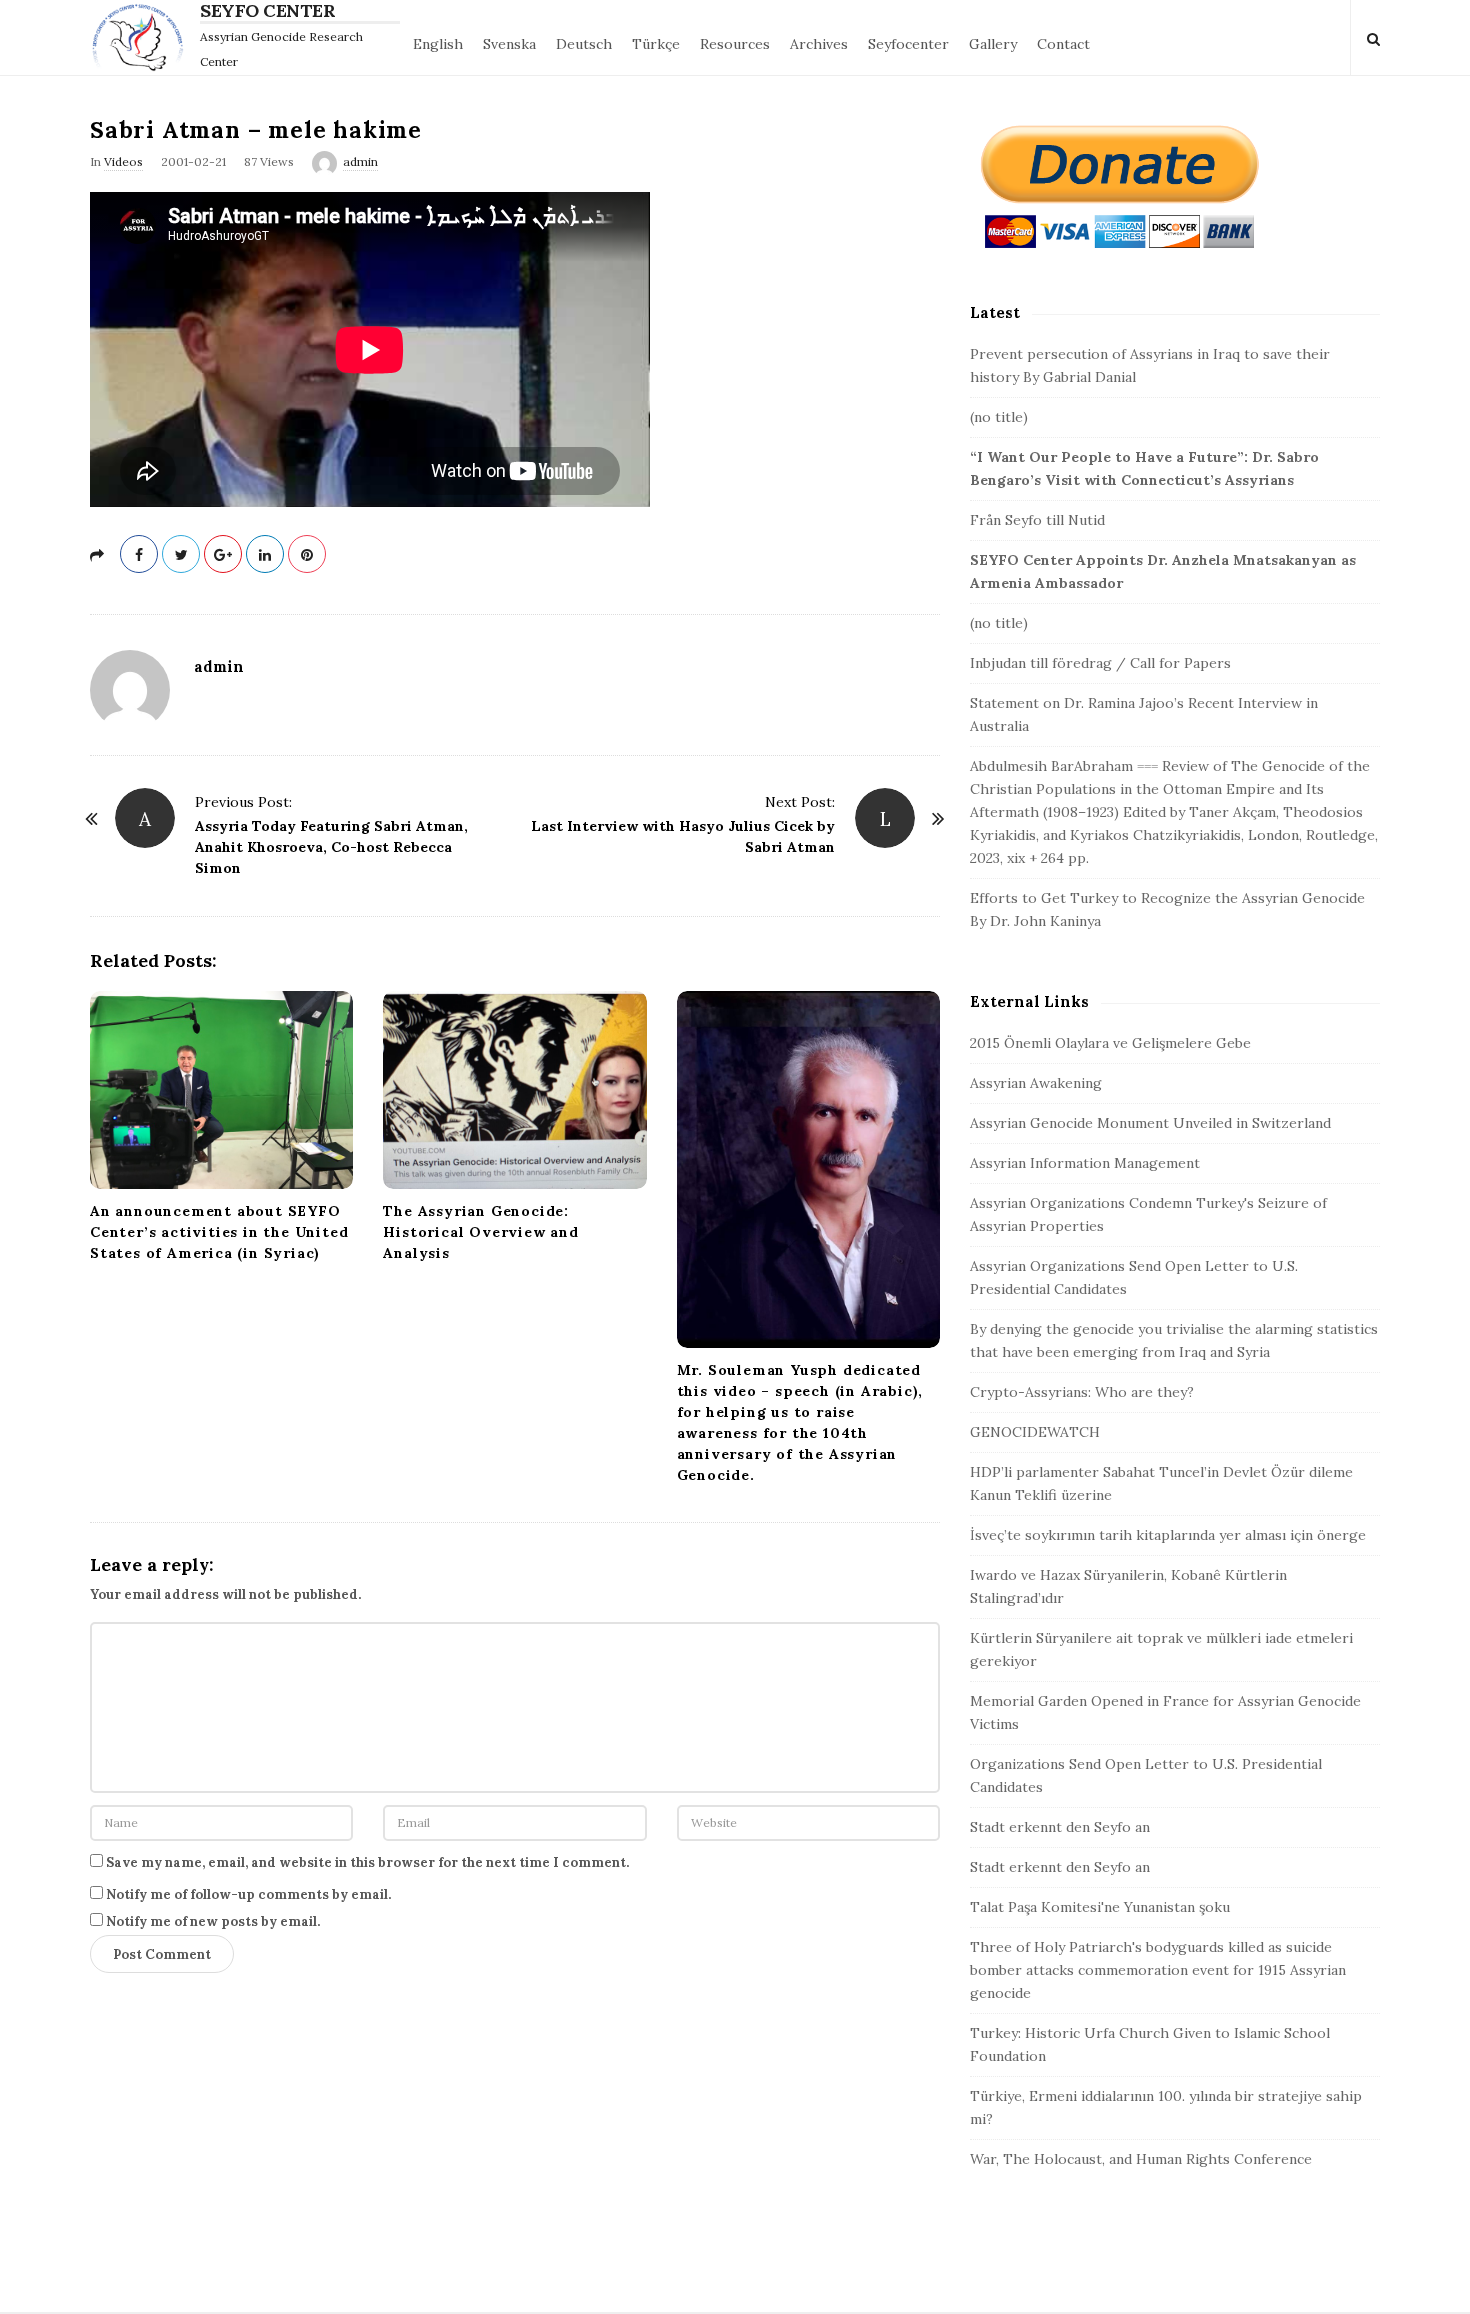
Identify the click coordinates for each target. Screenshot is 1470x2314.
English (438, 44)
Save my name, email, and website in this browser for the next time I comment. (367, 1862)
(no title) (999, 417)
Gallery (993, 44)
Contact (1063, 44)
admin (360, 161)
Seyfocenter (908, 44)
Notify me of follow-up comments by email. (248, 1894)
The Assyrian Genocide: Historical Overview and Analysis (480, 1232)
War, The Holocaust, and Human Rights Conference (1141, 2159)
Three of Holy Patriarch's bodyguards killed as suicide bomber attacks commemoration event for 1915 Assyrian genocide (1158, 1970)
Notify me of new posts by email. (213, 1921)
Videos (123, 161)
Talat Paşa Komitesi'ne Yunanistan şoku (1100, 1907)
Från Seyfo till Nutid (1037, 520)
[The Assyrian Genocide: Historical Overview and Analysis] (514, 1089)
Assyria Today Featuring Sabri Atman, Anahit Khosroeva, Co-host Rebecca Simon (331, 847)
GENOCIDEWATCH (1035, 1432)
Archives (819, 44)
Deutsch (584, 44)
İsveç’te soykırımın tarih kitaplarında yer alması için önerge (1168, 1535)
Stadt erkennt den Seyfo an (1060, 1827)
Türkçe (656, 44)
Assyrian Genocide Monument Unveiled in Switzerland (1150, 1123)
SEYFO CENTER (267, 11)
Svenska (509, 44)
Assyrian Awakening (1036, 1083)
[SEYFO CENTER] (142, 37)
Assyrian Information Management (1085, 1163)
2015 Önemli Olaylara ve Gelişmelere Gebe (1110, 1043)
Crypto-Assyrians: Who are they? (1082, 1392)
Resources (735, 44)
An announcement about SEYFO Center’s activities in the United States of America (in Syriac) (219, 1232)
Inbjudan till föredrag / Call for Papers (1100, 663)
